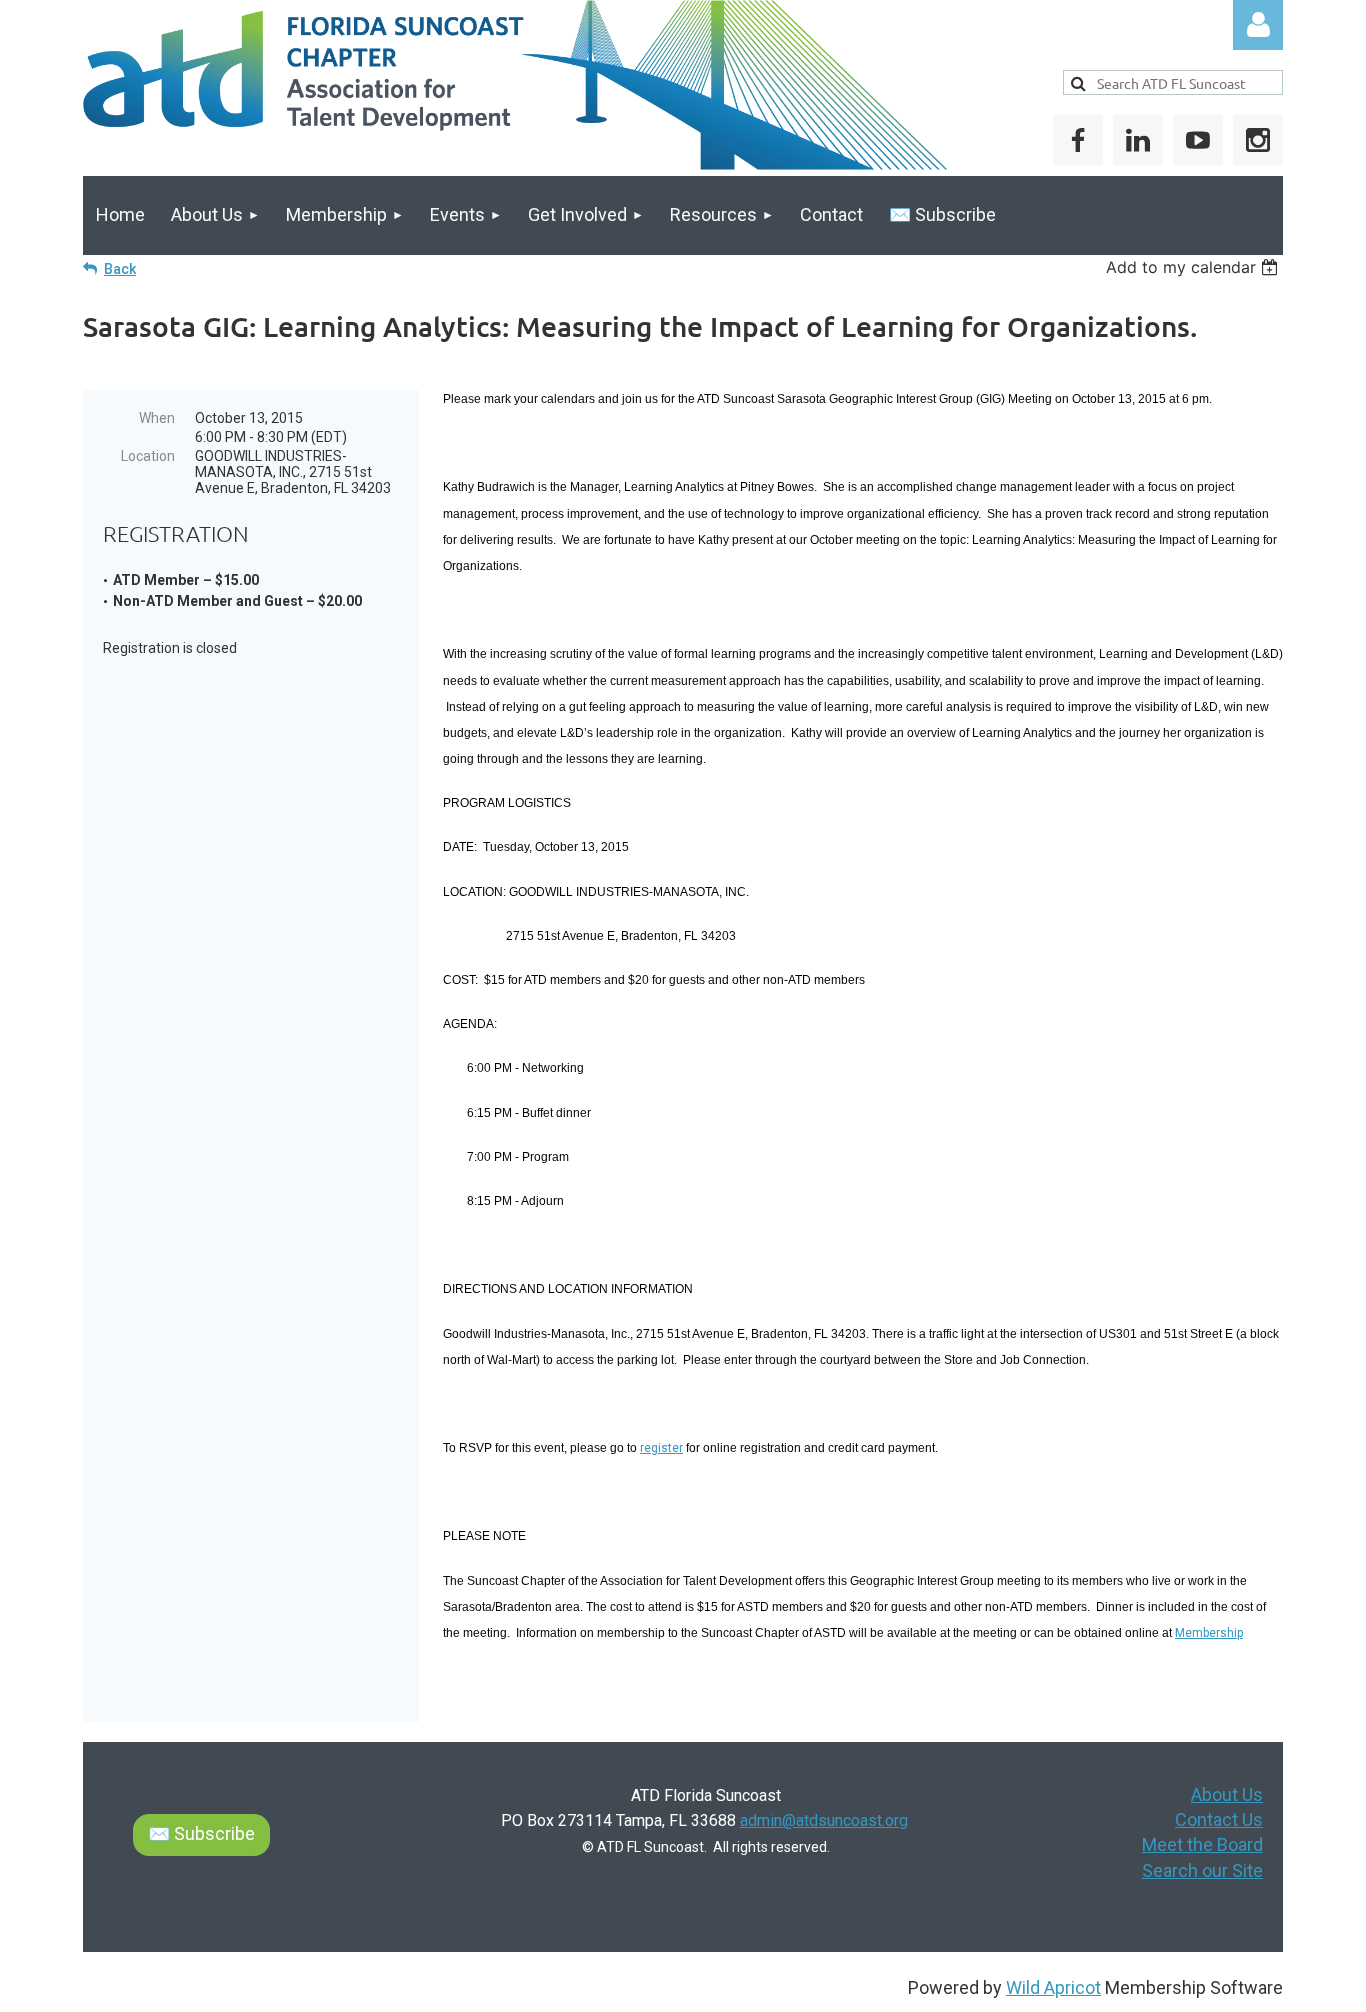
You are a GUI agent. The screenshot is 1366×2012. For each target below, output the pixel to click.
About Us (1227, 1794)
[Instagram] (1258, 140)
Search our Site (1202, 1870)
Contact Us (1219, 1819)
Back (120, 269)
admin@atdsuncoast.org (824, 1820)
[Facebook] (1078, 140)
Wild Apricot (1053, 1987)
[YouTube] (1198, 140)
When (157, 418)
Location (148, 456)
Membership (1209, 1633)
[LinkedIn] (1138, 140)
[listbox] (1194, 267)
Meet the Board (1202, 1844)
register (661, 1448)
